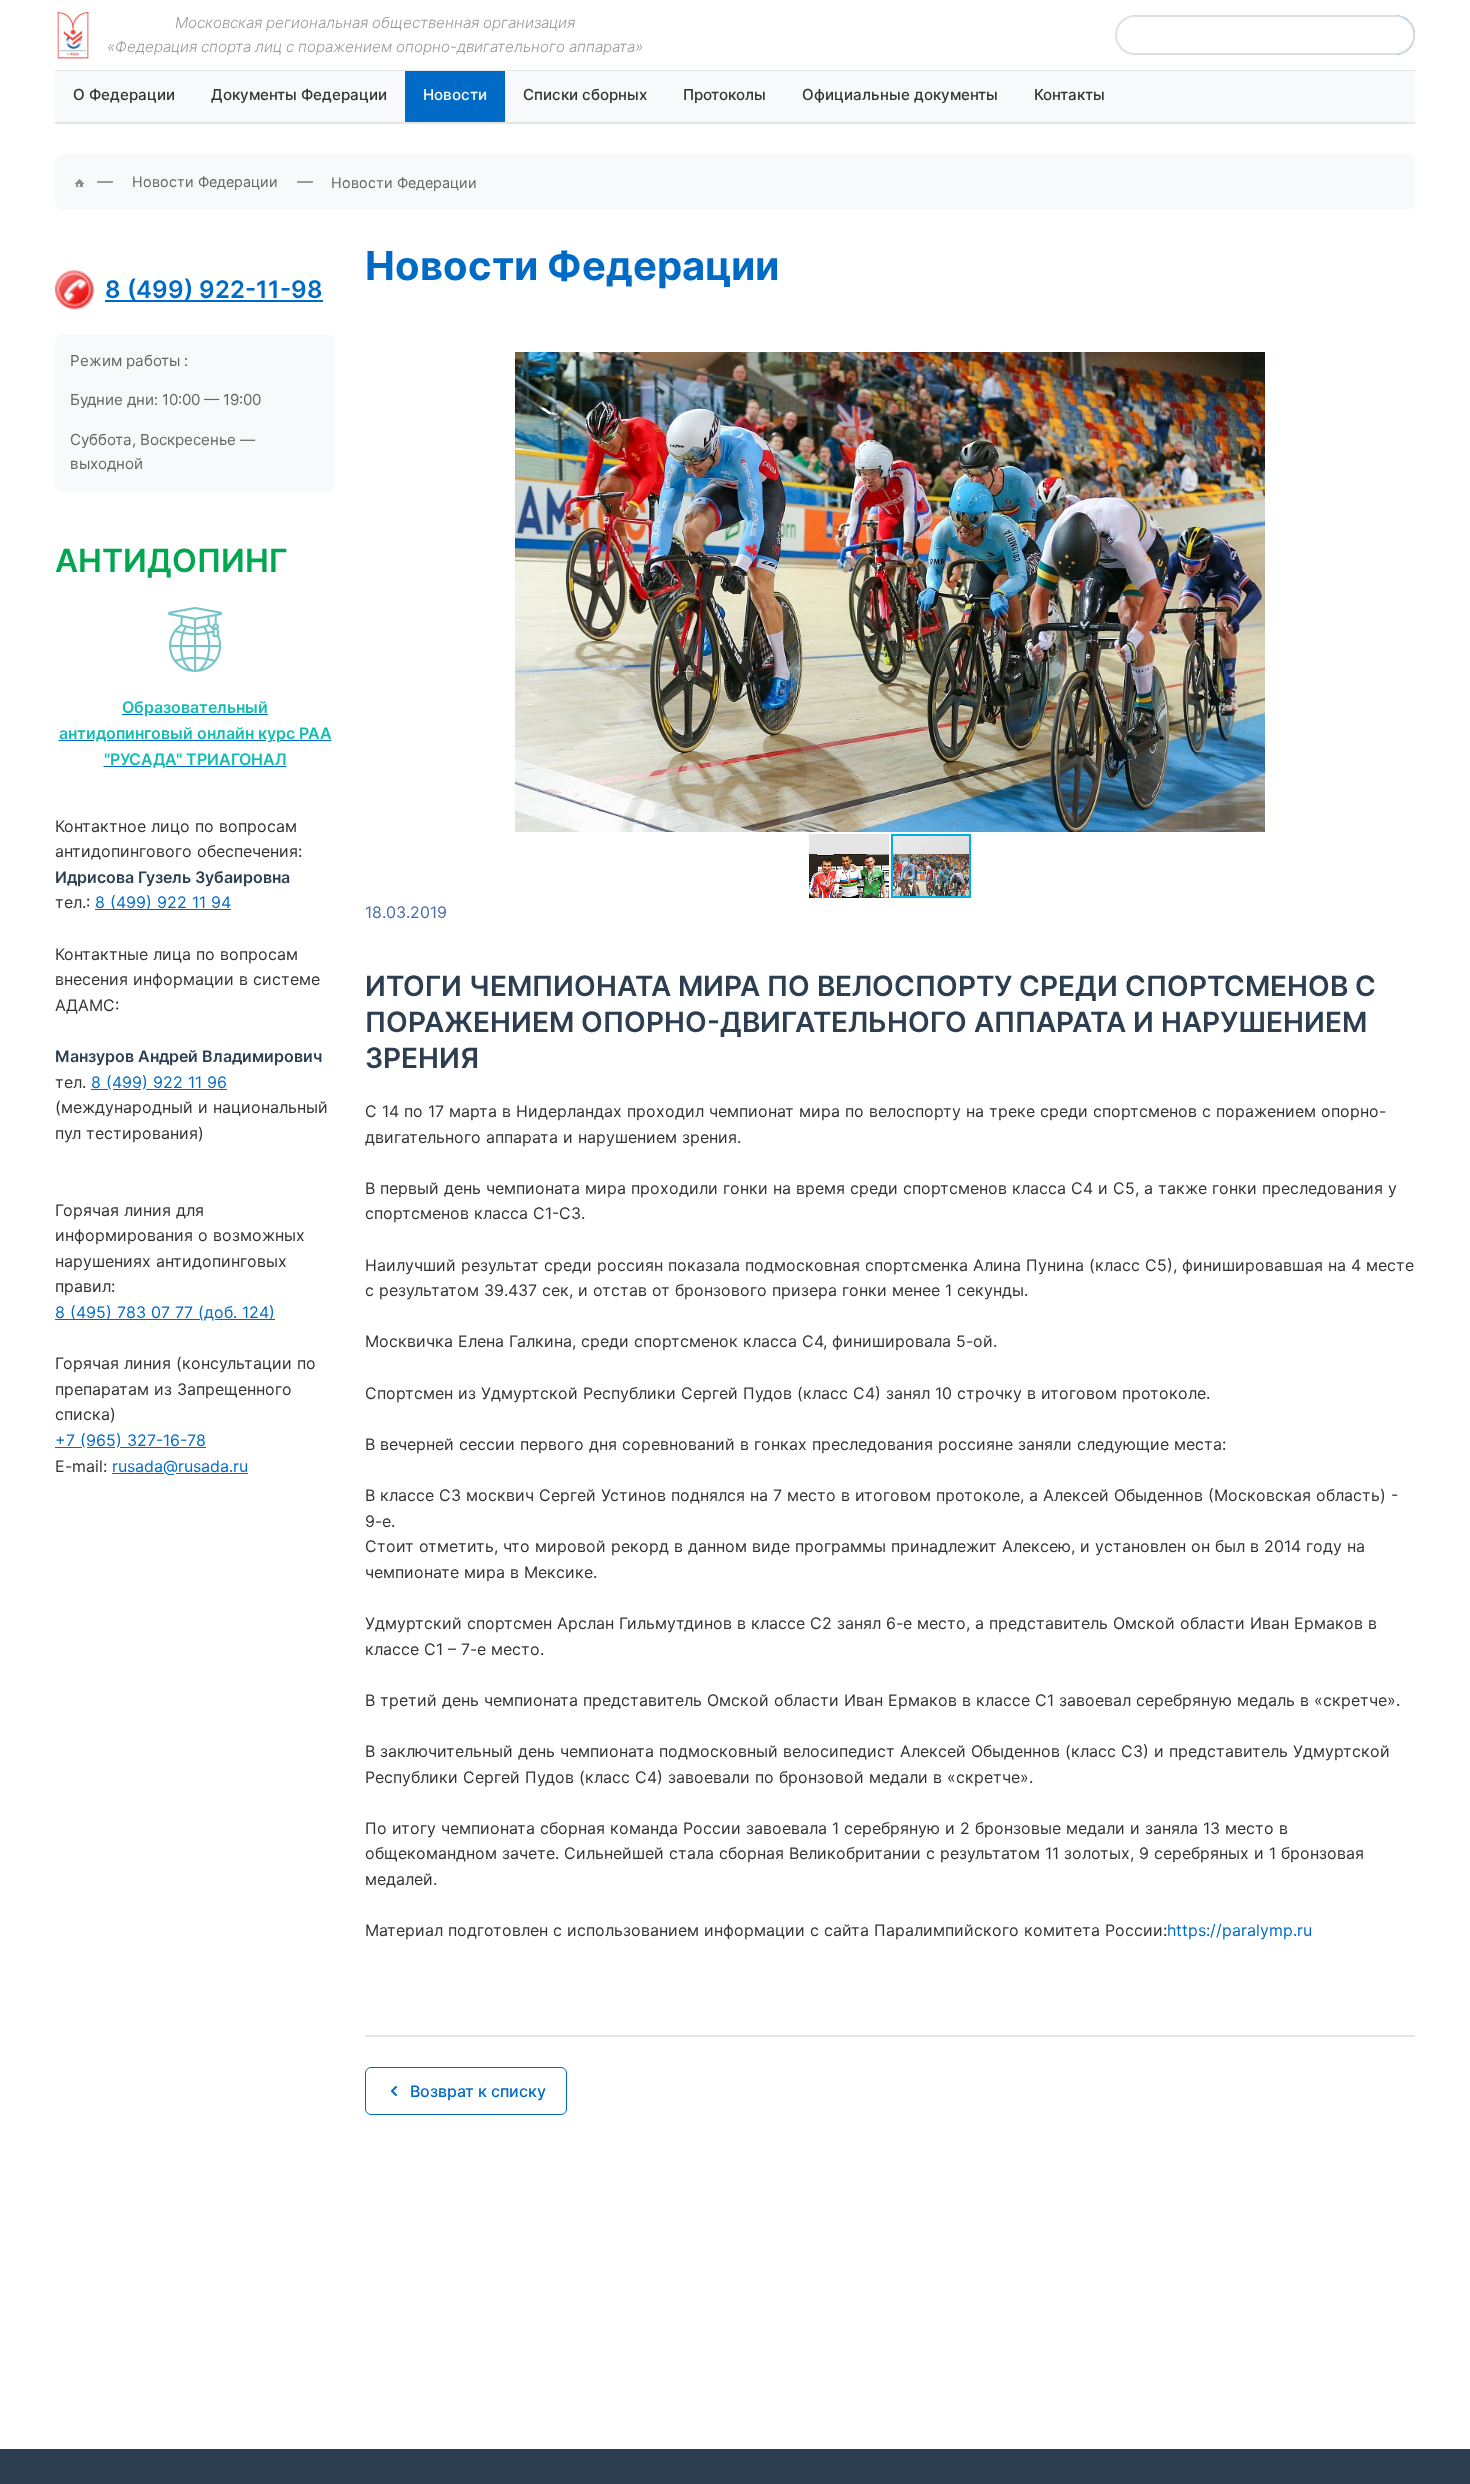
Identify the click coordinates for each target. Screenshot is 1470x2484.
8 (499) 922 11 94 (163, 902)
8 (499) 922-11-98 (214, 289)
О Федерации (124, 94)
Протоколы (724, 94)
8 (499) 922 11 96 (159, 1082)
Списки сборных (585, 94)
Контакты (1069, 94)
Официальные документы (900, 94)
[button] (1397, 582)
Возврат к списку (478, 2091)
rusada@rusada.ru (180, 1466)
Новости (455, 94)
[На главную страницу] (73, 35)
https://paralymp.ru (1239, 1930)
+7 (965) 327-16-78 (130, 1440)
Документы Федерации (299, 94)
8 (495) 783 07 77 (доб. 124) (165, 1312)
